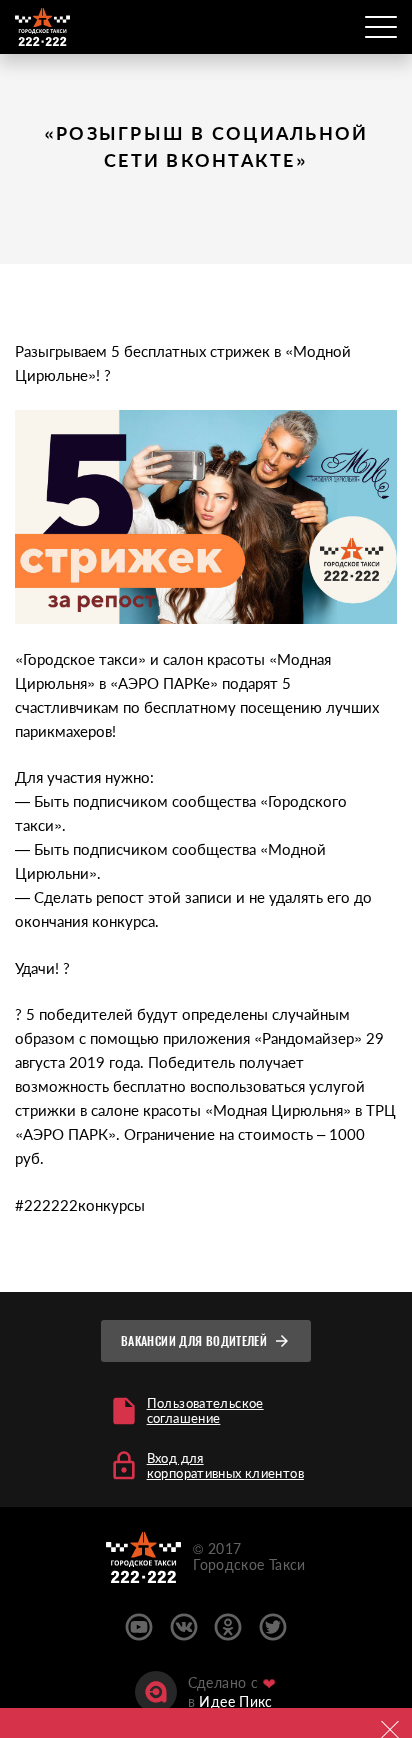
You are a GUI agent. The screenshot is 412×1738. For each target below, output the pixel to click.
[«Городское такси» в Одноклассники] (228, 1627)
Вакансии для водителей (194, 1341)
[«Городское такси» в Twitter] (273, 1627)
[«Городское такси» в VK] (184, 1627)
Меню (381, 27)
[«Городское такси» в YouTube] (139, 1627)
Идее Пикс (235, 1701)
